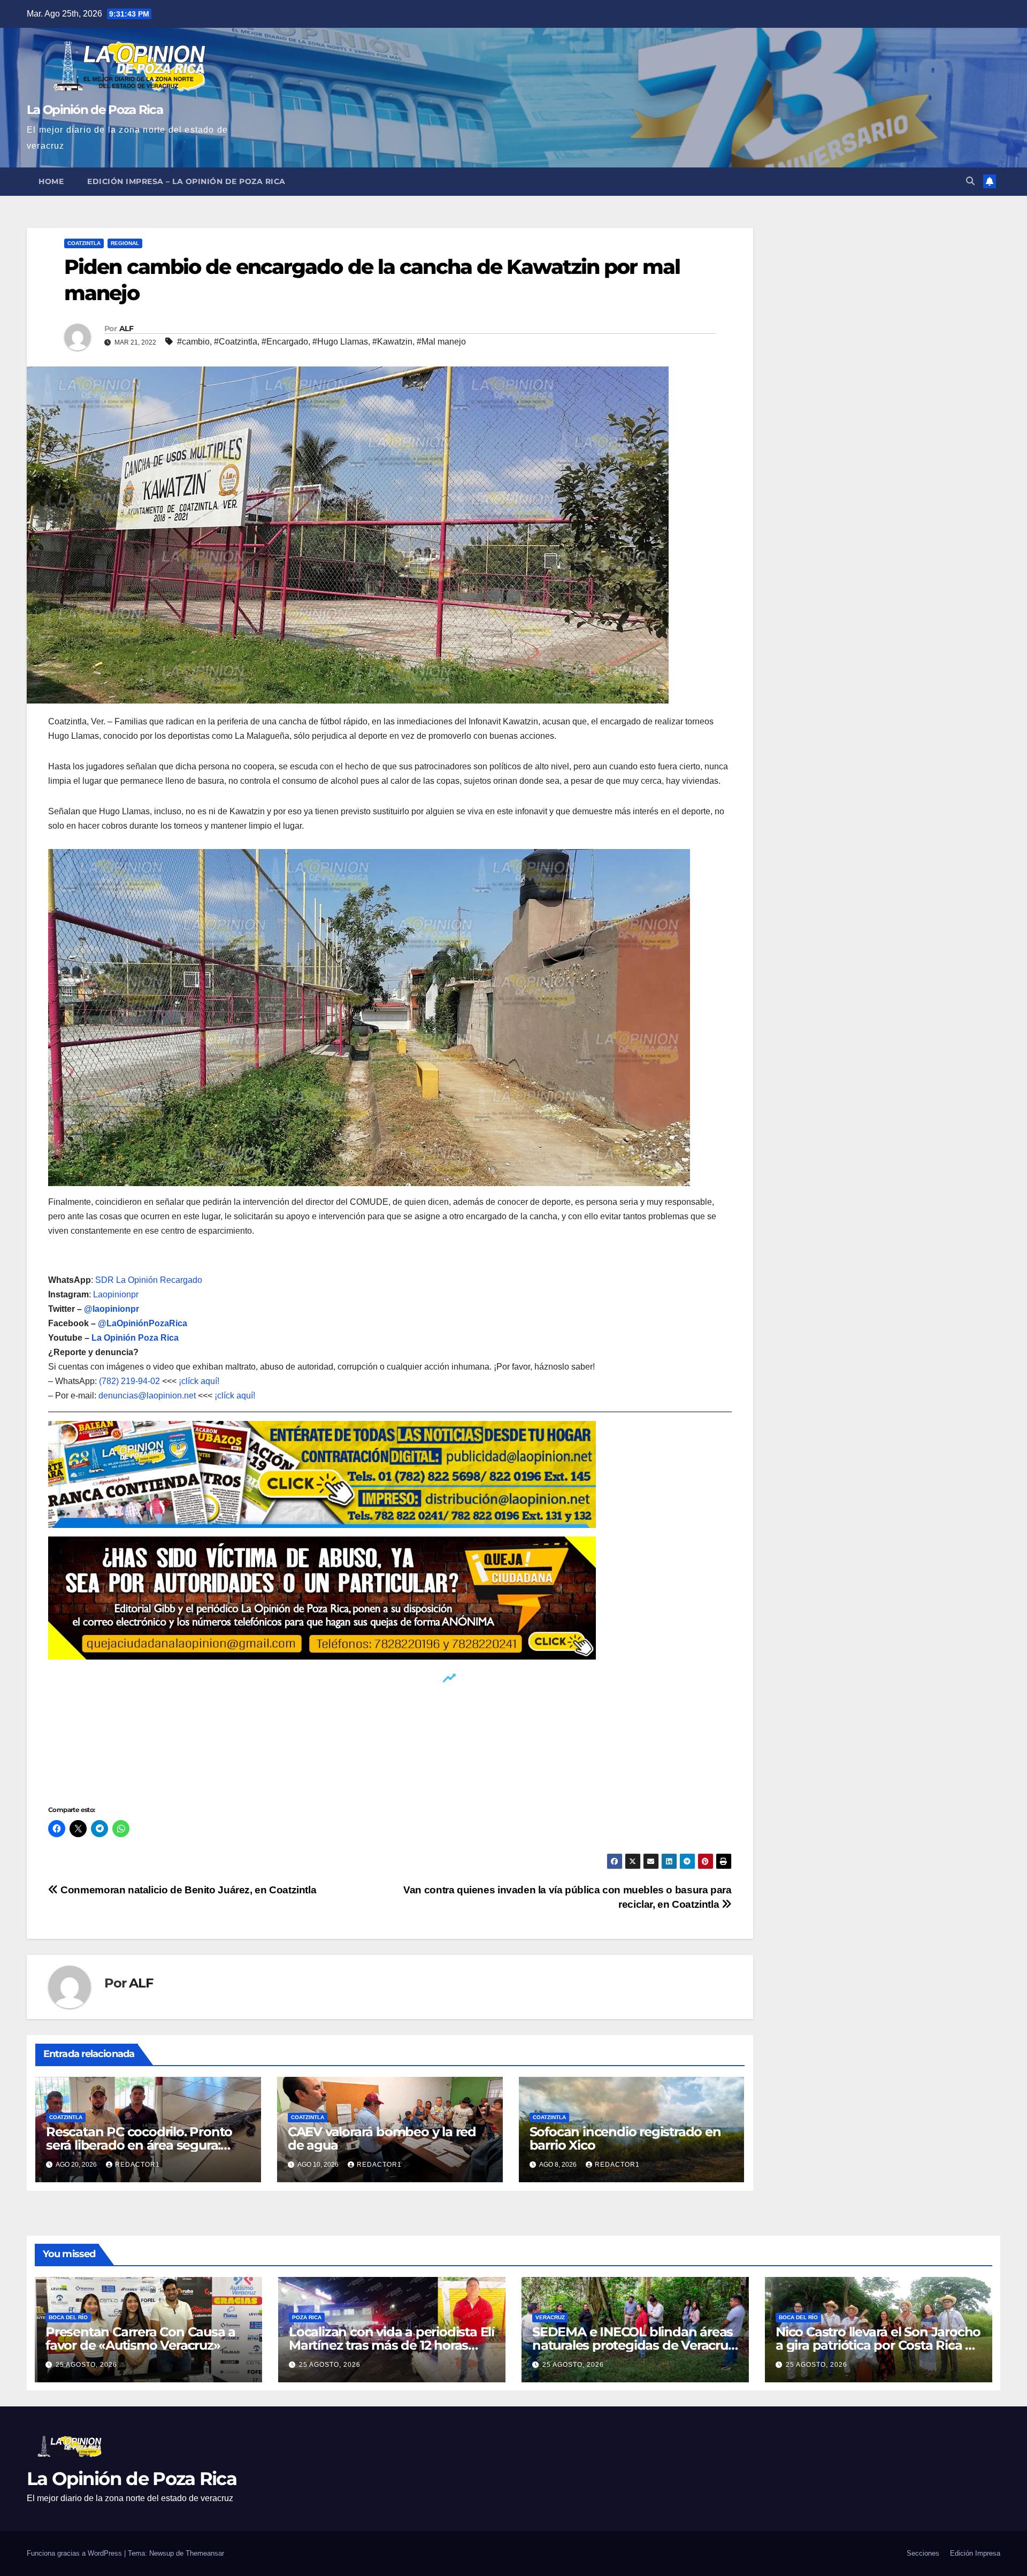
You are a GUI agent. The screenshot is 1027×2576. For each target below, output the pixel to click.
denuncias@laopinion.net (147, 1396)
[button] (970, 181)
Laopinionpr (117, 1294)
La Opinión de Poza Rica (95, 110)
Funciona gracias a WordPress (75, 2553)
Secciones (923, 2553)
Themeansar (205, 2553)
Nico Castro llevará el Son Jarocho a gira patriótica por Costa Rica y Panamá (878, 2345)
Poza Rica (307, 2317)
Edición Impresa (975, 2553)
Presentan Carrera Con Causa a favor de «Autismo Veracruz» (140, 2338)
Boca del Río (68, 2317)
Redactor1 (137, 2165)
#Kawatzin (392, 342)
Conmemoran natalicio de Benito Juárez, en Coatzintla (187, 1890)
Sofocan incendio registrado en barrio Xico (625, 2138)
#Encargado (285, 342)
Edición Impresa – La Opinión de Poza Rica (186, 181)
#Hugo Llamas (340, 342)
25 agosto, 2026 (86, 2365)
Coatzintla (84, 243)
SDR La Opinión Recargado (149, 1280)
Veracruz (550, 2317)
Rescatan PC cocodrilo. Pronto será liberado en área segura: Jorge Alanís (139, 2145)
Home (51, 181)
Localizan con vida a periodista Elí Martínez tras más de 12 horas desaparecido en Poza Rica (392, 2345)
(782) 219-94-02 (129, 1381)
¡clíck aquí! (199, 1381)
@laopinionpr (112, 1309)
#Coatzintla (236, 342)
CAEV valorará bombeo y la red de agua (382, 2138)
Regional (125, 243)
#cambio (193, 342)
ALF (126, 328)
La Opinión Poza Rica (135, 1338)
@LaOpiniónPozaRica (143, 1323)
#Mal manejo (441, 342)
